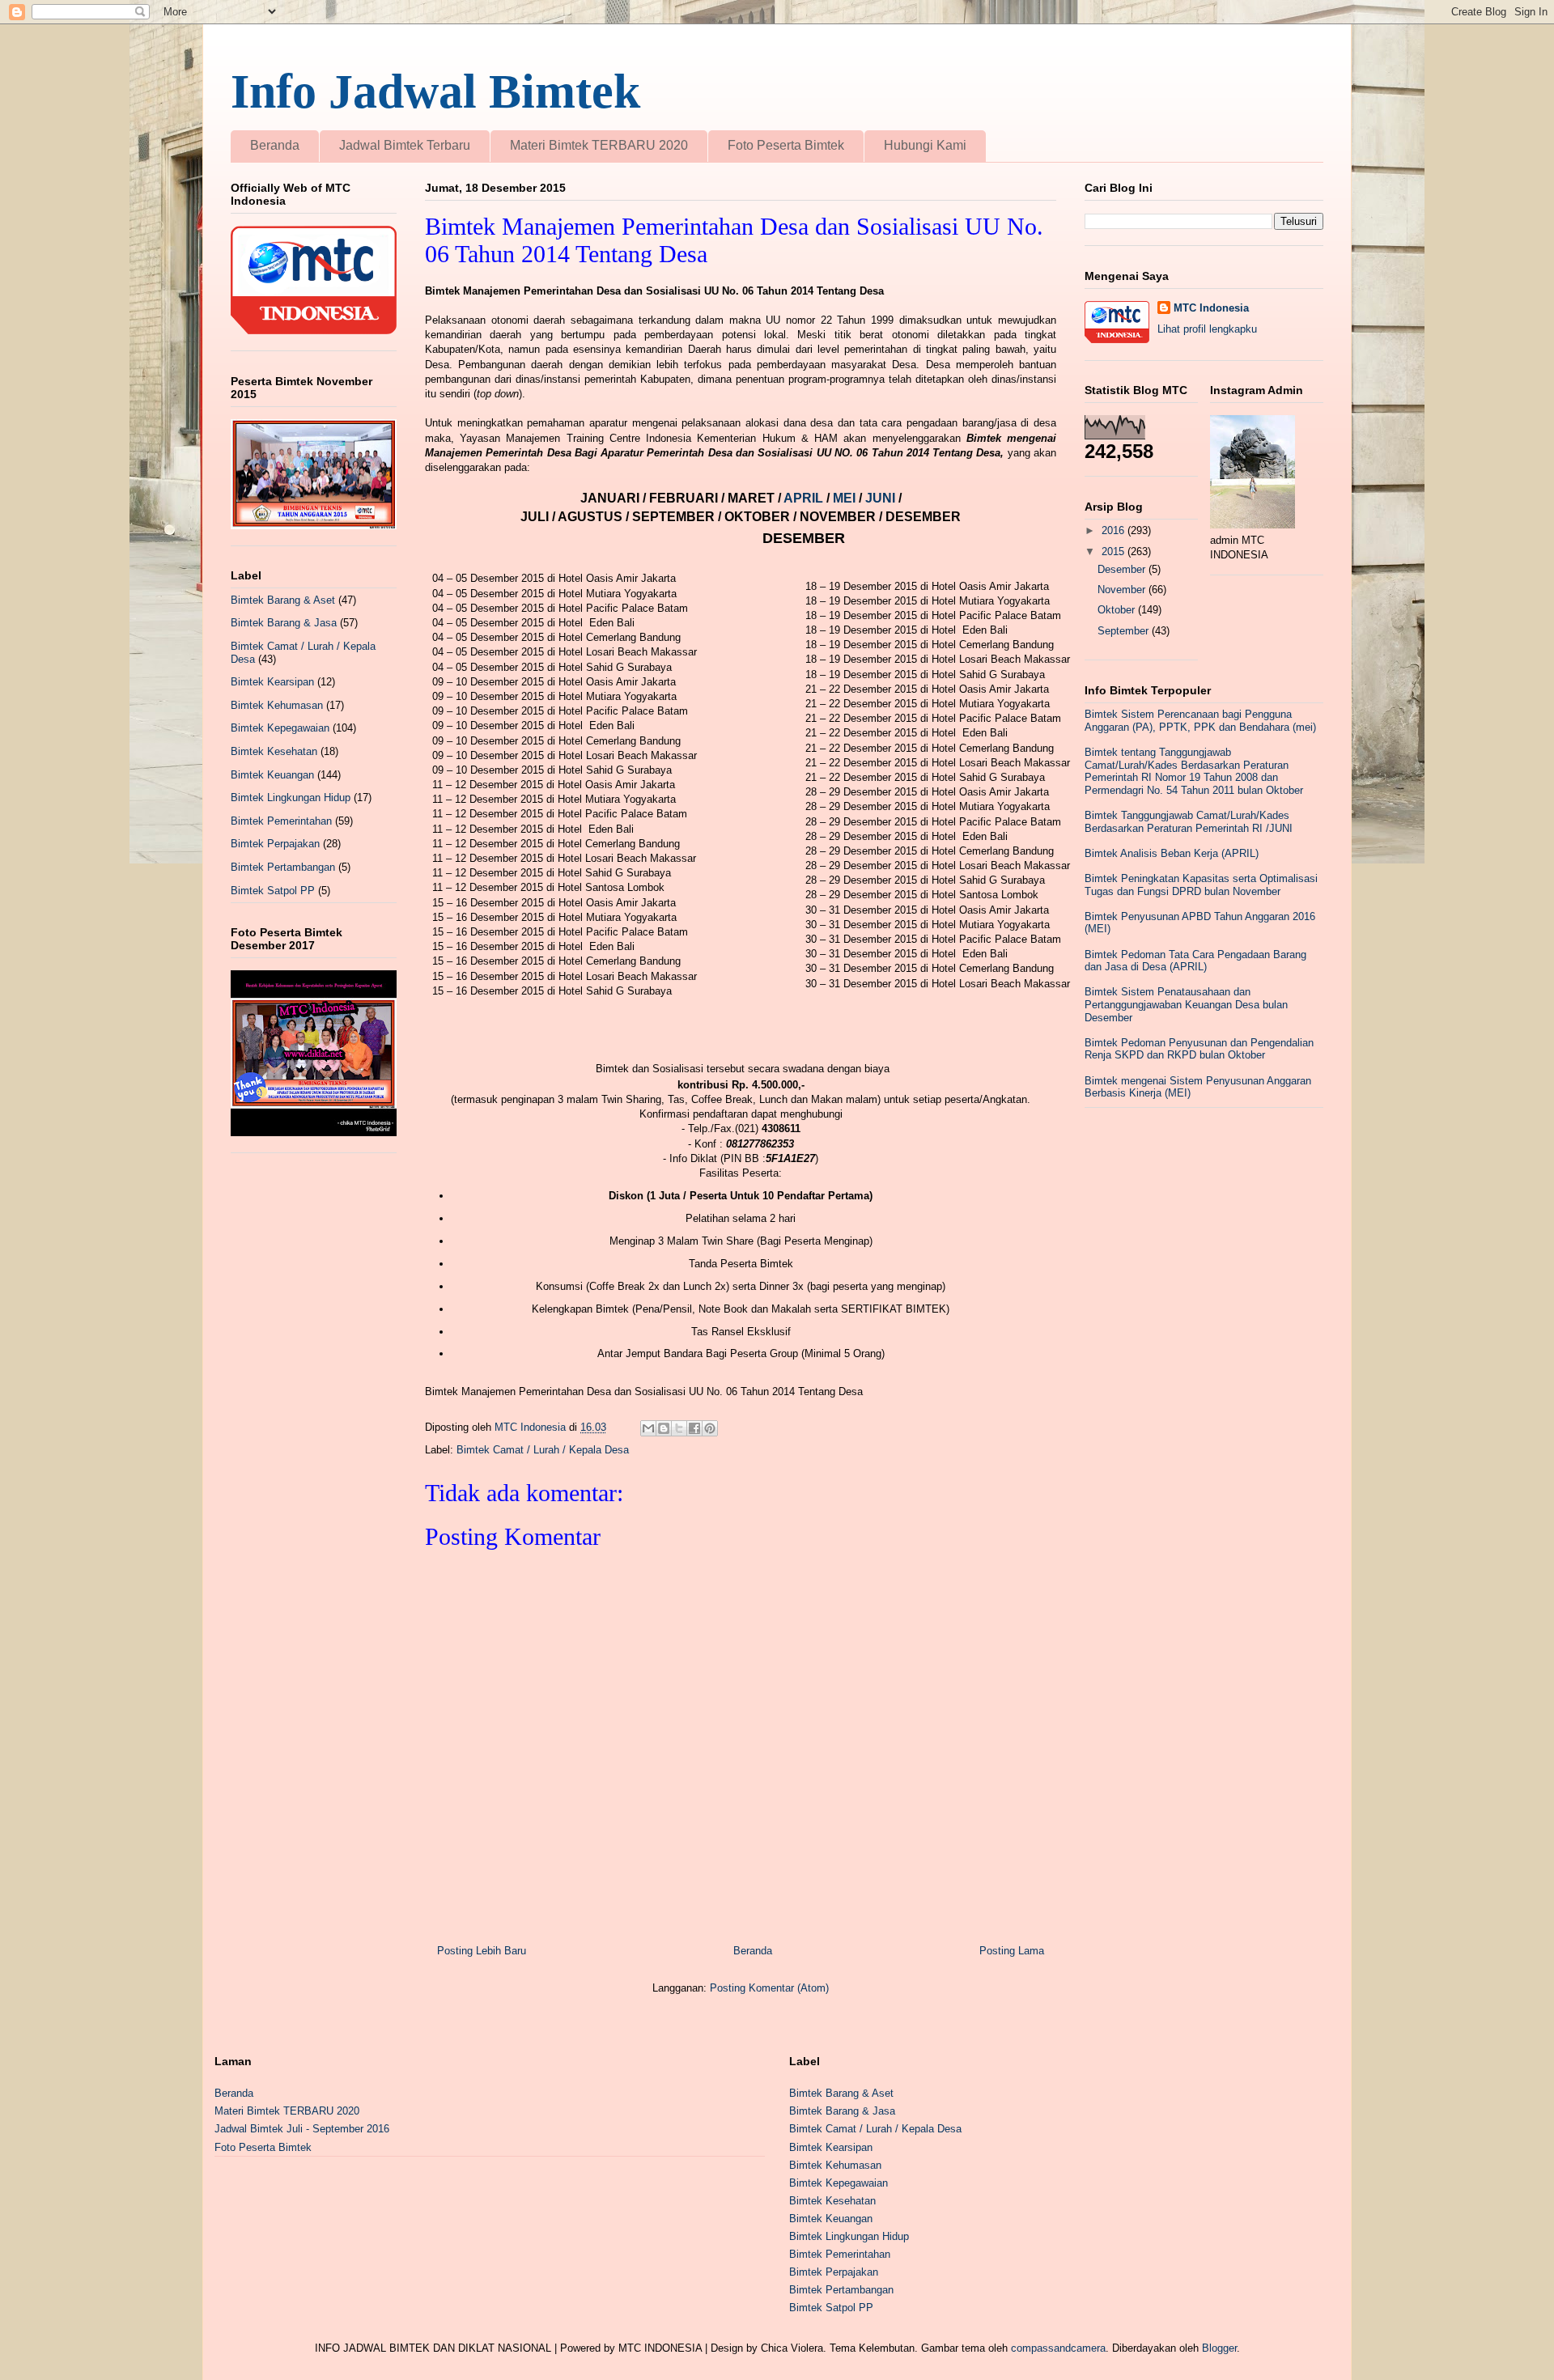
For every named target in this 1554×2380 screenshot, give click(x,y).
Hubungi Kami (925, 145)
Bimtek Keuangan (272, 775)
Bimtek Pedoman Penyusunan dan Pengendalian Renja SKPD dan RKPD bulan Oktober (1199, 1049)
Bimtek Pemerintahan (281, 821)
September (1125, 631)
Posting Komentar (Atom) (769, 1988)
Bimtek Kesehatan (274, 751)
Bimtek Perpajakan (275, 844)
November (1123, 590)
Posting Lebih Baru (482, 1951)
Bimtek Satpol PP (273, 891)
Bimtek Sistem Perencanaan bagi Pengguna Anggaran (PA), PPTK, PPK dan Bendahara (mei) (1200, 721)
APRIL (805, 498)
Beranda (275, 145)
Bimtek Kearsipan (272, 682)
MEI (846, 498)
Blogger (1219, 2348)
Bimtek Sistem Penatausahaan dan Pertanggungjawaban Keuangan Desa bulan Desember (1186, 1004)
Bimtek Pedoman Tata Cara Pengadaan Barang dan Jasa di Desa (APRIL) (1195, 961)
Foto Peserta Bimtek (786, 145)
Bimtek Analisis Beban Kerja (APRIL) (1172, 853)
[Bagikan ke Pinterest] (710, 1428)
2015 (1115, 552)
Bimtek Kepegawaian (280, 728)
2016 (1115, 530)
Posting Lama (1012, 1951)
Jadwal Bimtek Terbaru (405, 145)
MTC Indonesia (1211, 308)
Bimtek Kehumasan (277, 705)
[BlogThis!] (664, 1428)
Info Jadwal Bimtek (435, 91)
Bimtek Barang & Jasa (284, 623)
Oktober (1118, 610)
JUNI (882, 498)
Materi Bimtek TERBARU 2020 (599, 145)
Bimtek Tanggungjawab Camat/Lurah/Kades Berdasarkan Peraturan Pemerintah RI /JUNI (1189, 822)
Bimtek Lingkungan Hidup (291, 798)
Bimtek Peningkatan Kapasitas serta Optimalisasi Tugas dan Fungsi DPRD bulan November (1201, 885)
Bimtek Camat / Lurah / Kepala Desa (543, 1450)
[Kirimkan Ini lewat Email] (648, 1428)
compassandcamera (1058, 2348)
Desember (1123, 569)
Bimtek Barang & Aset (283, 600)
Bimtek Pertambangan (283, 867)
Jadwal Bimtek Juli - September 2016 (302, 2129)
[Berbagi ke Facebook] (694, 1428)
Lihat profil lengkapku (1207, 329)
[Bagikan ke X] (679, 1428)
